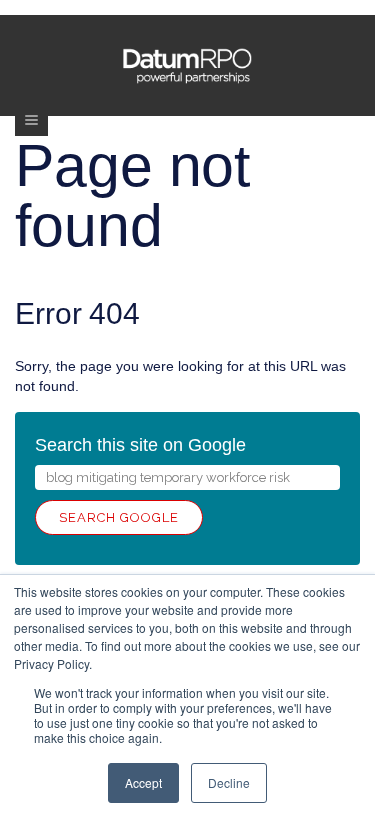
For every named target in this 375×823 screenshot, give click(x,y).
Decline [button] (229, 782)
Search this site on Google (140, 445)
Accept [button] (143, 782)
